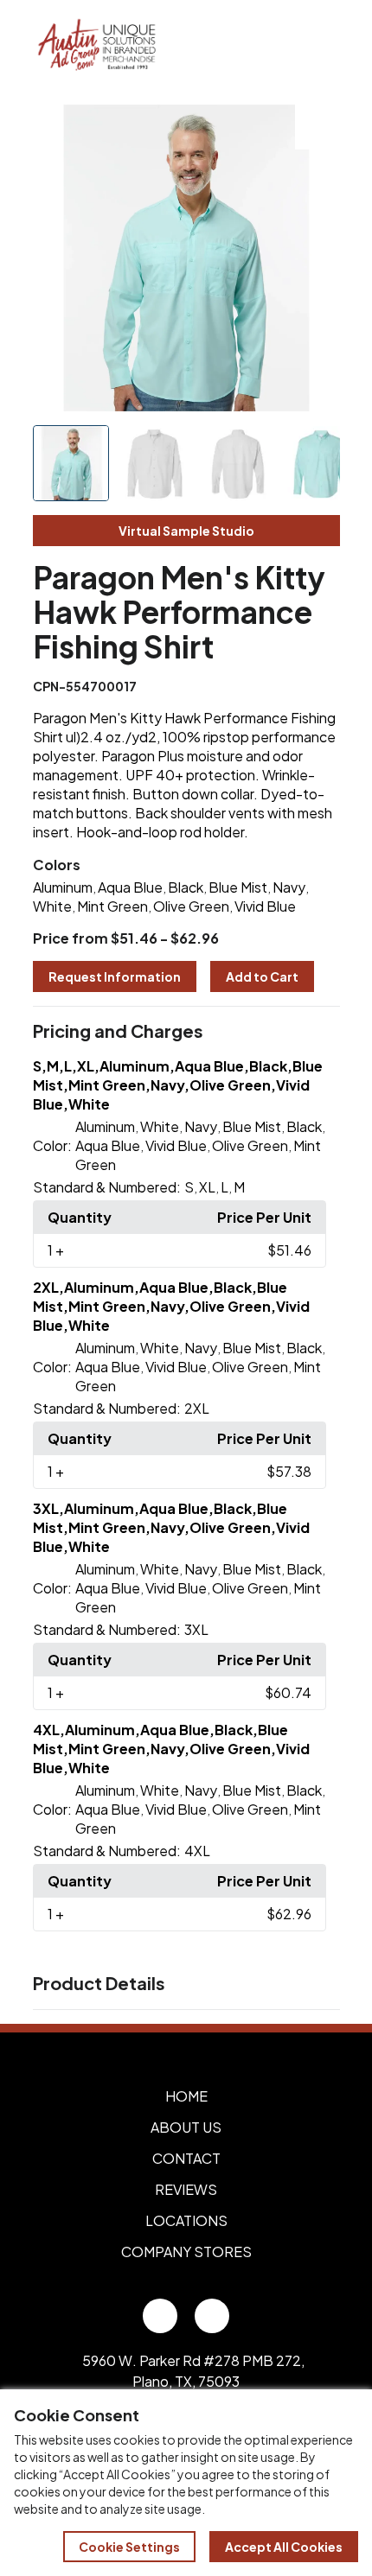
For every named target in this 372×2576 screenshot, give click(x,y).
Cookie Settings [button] (129, 2547)
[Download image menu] (317, 127)
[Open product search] (284, 46)
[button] (186, 1032)
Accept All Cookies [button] (284, 2547)
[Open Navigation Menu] (320, 46)
